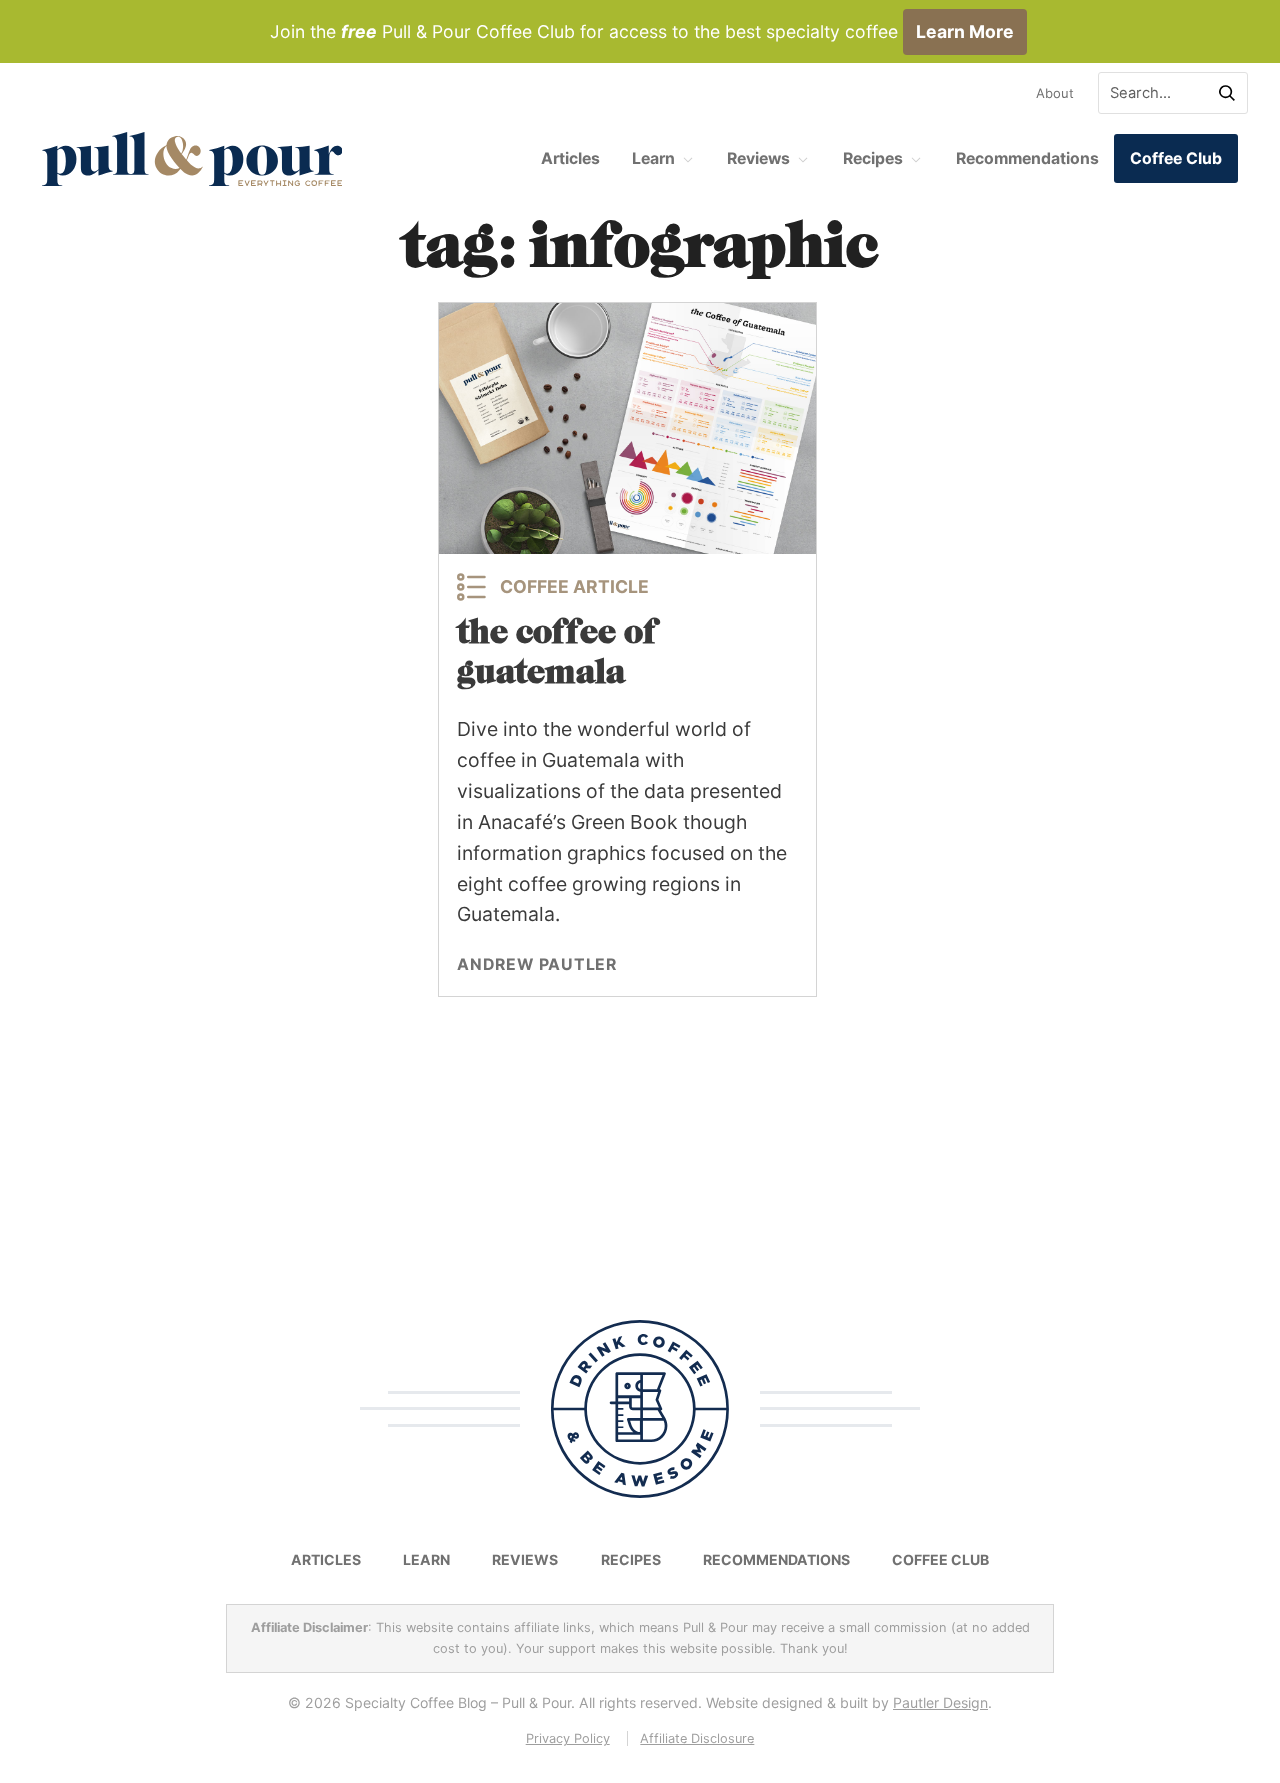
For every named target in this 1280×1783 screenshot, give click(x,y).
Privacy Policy (568, 1738)
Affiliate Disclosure (697, 1738)
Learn (653, 158)
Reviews (758, 158)
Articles (570, 158)
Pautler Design (940, 1702)
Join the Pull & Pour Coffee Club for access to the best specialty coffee (642, 31)
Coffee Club (1176, 158)
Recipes (873, 158)
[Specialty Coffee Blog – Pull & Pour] (192, 159)
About (1055, 93)
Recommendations (1027, 158)
